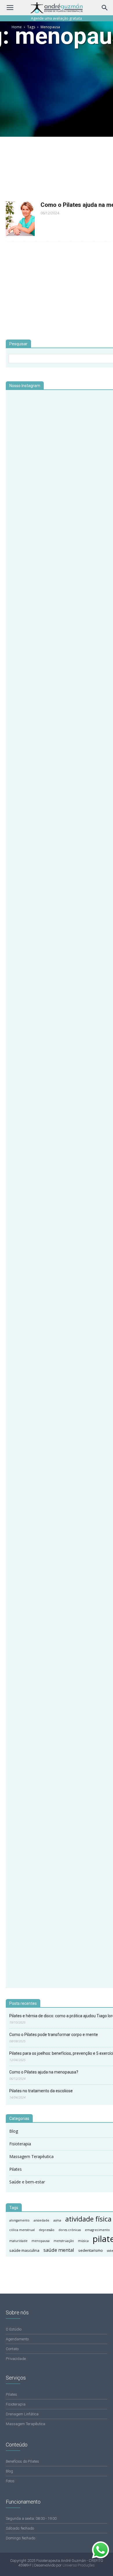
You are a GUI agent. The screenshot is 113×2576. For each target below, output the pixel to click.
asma (57, 2220)
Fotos (10, 2481)
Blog (14, 2131)
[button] (105, 8)
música (83, 2241)
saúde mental (59, 2250)
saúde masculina (24, 2250)
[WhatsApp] (102, 2557)
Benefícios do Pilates (22, 2461)
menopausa (41, 2241)
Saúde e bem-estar (27, 2182)
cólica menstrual (22, 2230)
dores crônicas (70, 2230)
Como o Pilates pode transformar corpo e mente (54, 2035)
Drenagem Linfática (22, 2414)
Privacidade (16, 2359)
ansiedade (41, 2220)
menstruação (64, 2241)
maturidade (18, 2241)
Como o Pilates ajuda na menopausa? (44, 2072)
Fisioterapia (20, 2144)
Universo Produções (79, 2565)
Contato (12, 2349)
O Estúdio (14, 2329)
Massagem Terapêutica (31, 2156)
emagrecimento (97, 2230)
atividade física (88, 2219)
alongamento (19, 2220)
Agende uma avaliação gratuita (57, 18)
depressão (47, 2230)
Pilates (16, 2169)
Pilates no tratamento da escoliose (41, 2091)
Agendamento (17, 2339)
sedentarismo (91, 2250)
